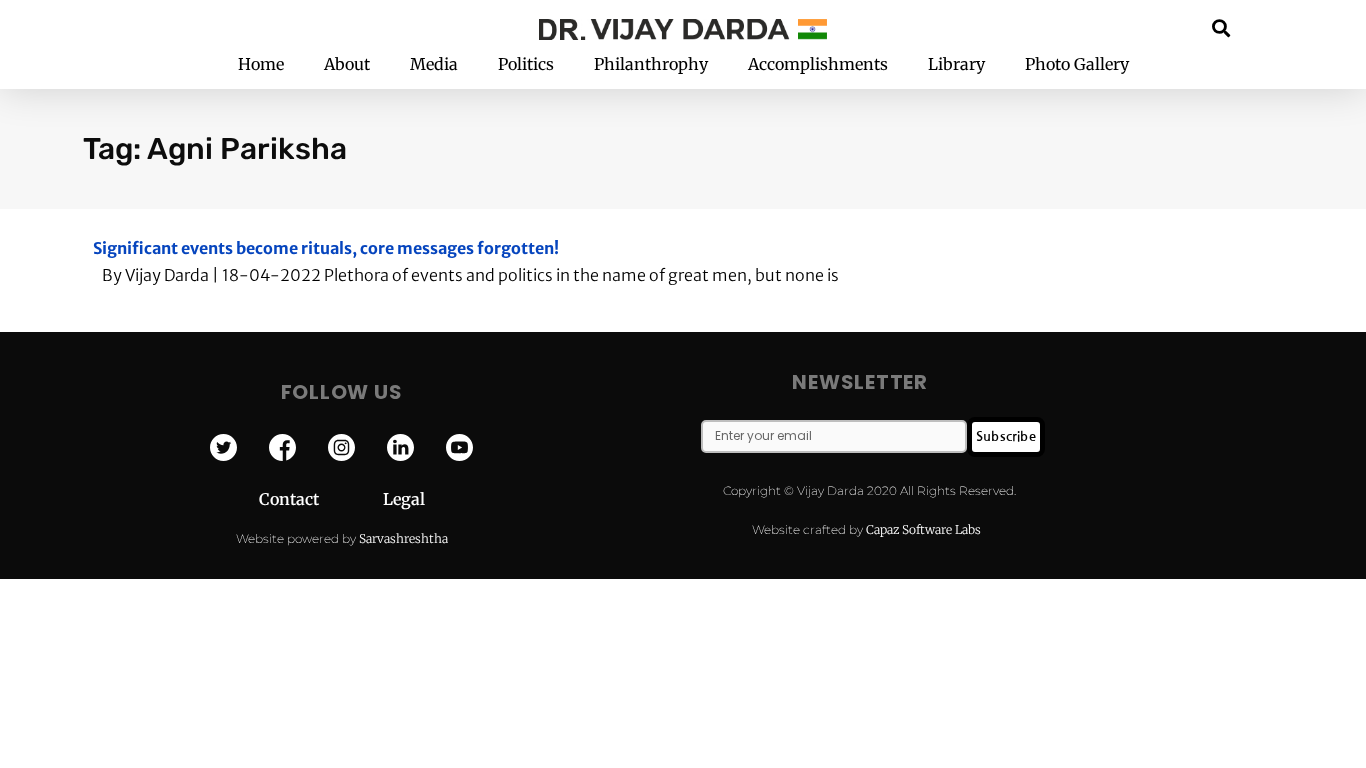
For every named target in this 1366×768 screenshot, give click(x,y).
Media (434, 64)
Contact (321, 499)
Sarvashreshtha (403, 538)
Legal (404, 499)
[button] (1221, 27)
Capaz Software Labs (923, 529)
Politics (526, 64)
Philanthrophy (651, 64)
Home (261, 64)
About (347, 64)
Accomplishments (818, 64)
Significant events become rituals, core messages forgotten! (326, 248)
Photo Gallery (1077, 64)
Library (956, 64)
